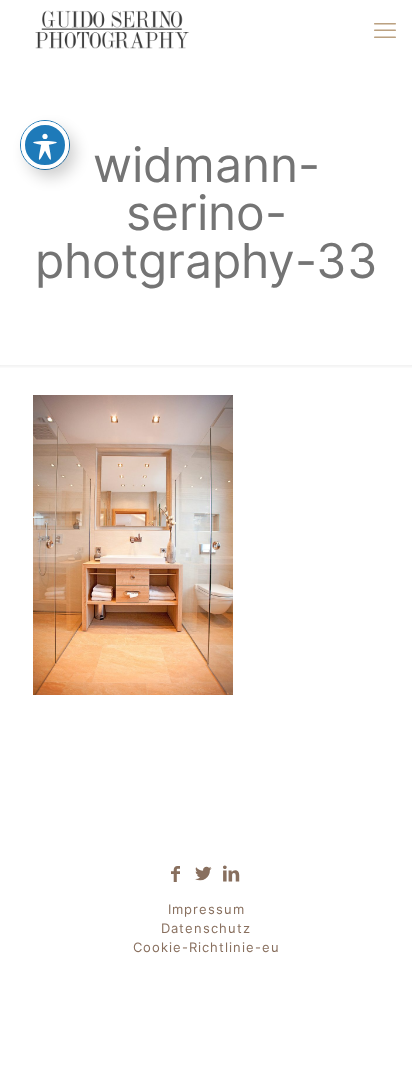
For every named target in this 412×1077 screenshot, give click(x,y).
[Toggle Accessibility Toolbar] (45, 145)
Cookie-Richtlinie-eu (206, 947)
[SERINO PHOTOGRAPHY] (111, 30)
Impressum (206, 909)
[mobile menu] (385, 30)
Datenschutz (206, 928)
